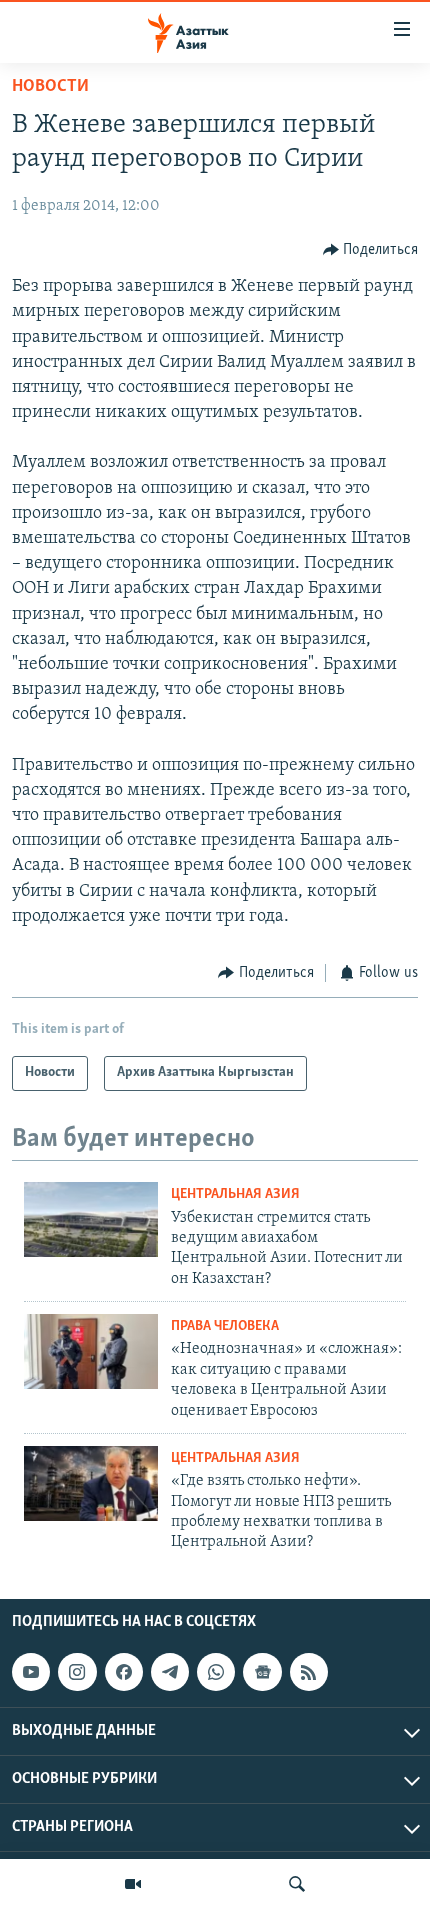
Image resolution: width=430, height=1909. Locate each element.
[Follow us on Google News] (262, 1672)
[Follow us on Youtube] (31, 1672)
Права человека (225, 1326)
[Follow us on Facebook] (124, 1672)
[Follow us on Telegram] (170, 1672)
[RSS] (309, 1672)
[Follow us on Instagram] (77, 1672)
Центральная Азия (235, 1194)
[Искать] (297, 1884)
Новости (50, 87)
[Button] (371, 250)
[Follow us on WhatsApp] (216, 1672)
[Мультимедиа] (133, 1884)
